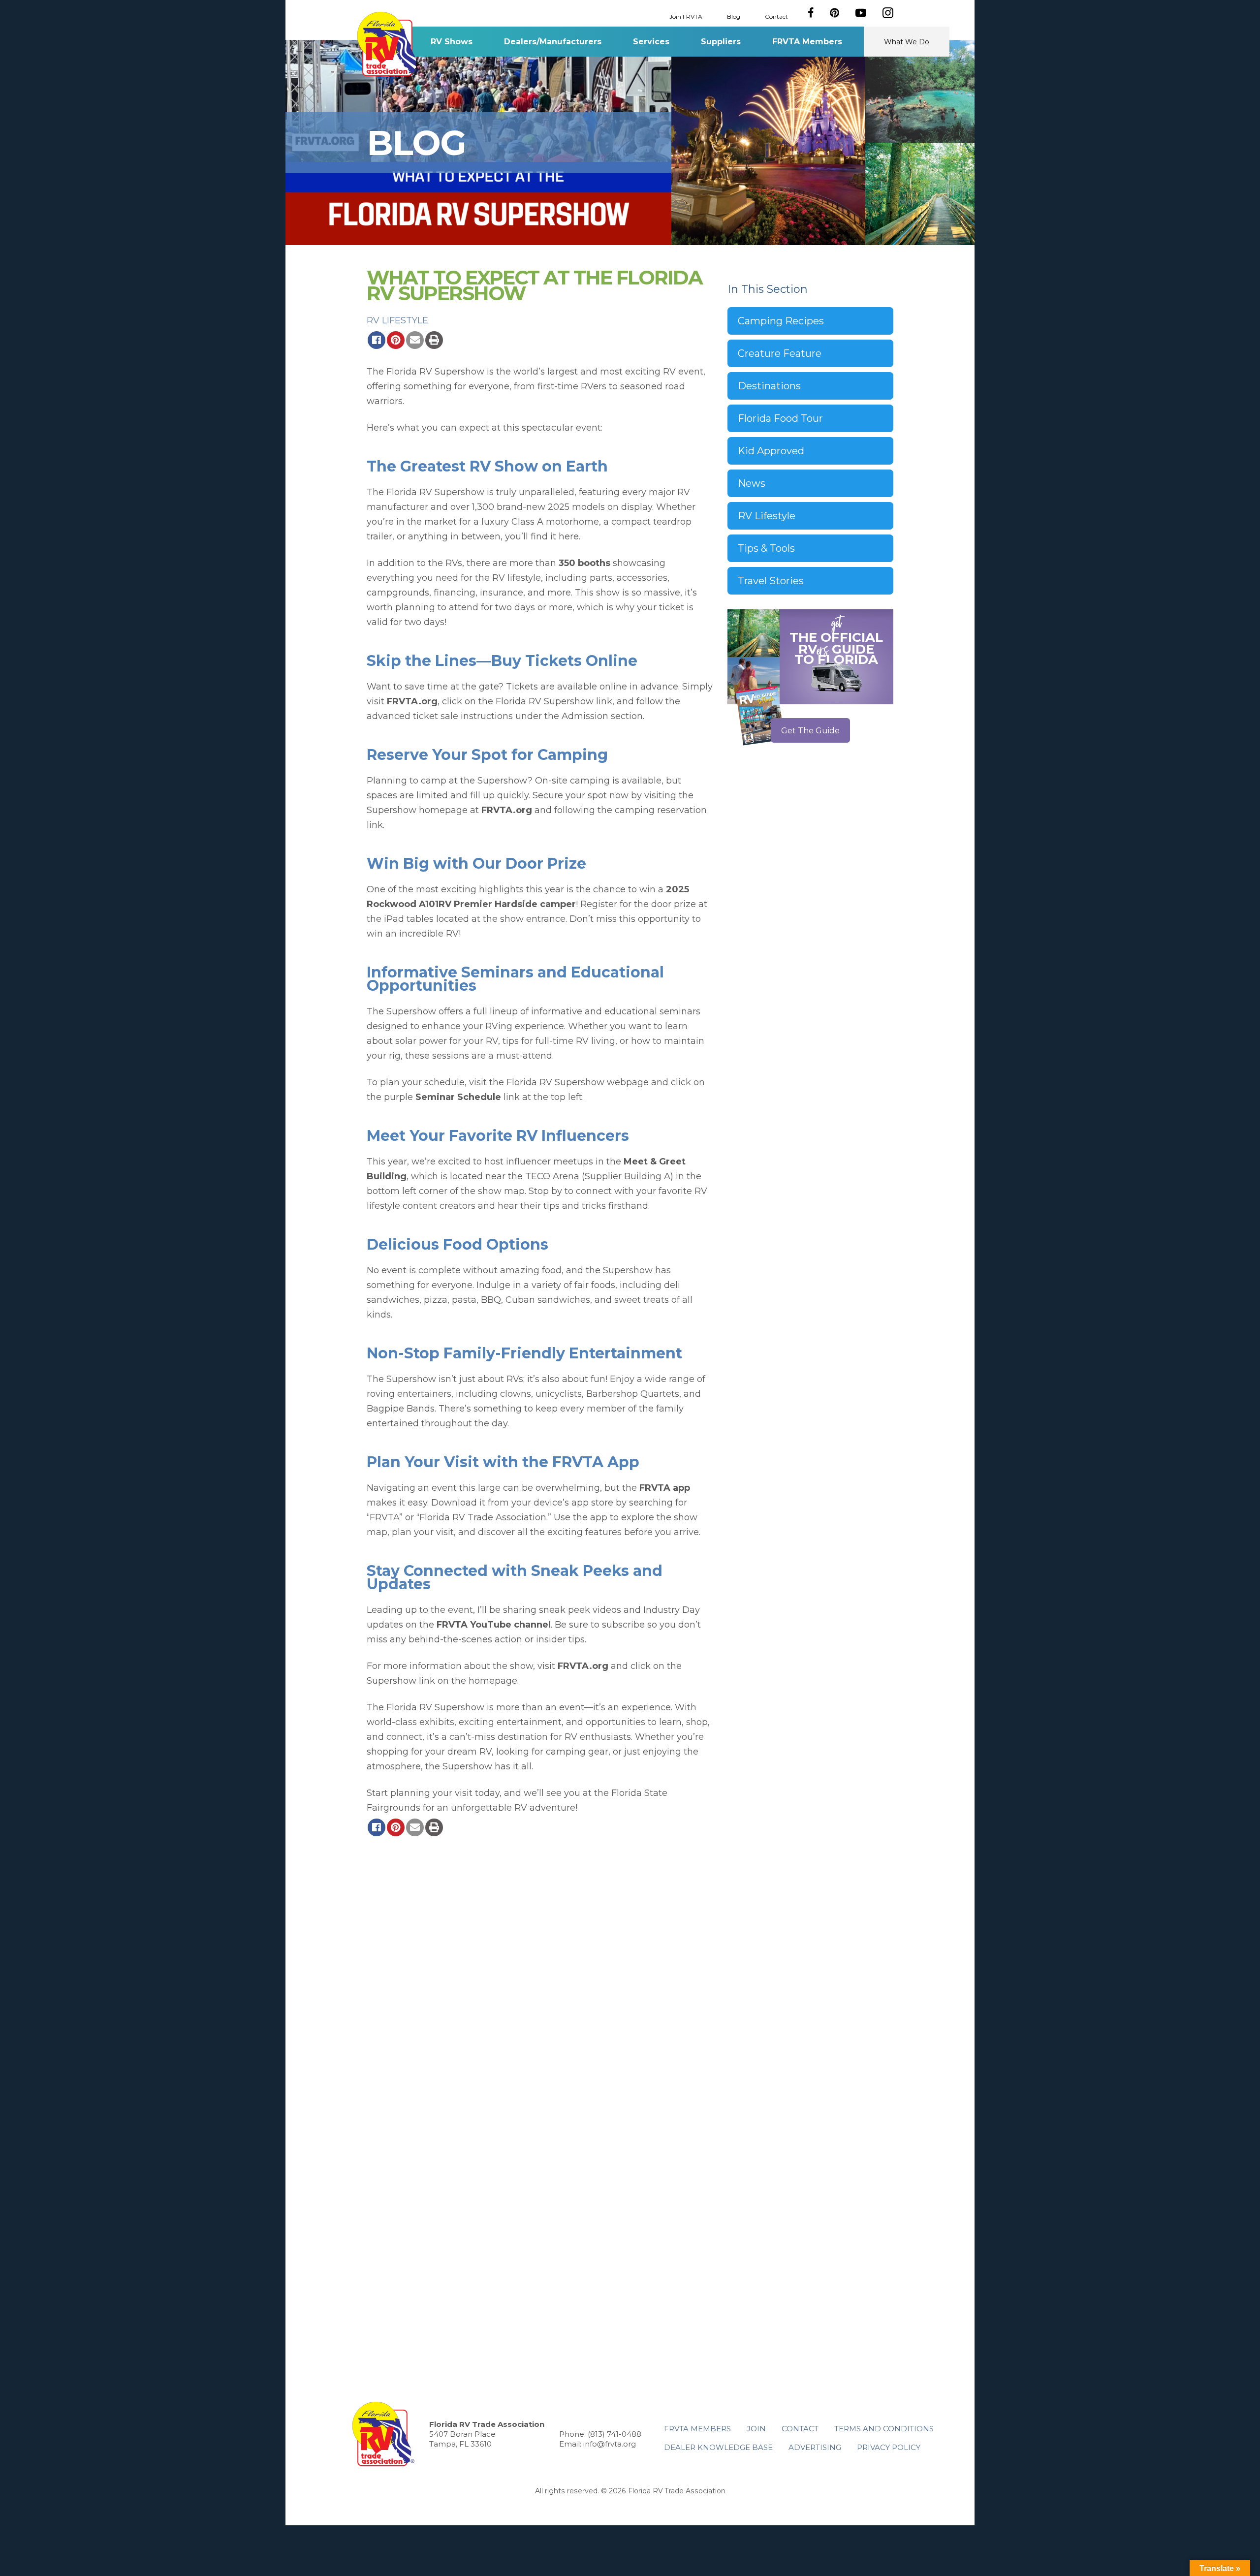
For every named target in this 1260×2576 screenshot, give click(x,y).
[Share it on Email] (415, 340)
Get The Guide (810, 731)
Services (651, 42)
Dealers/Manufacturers (553, 42)
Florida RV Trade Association (388, 44)
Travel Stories (771, 581)
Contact (776, 16)
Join (756, 2429)
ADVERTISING (815, 2447)
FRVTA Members (807, 42)
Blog (734, 16)
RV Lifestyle (397, 320)
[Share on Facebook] (377, 340)
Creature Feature (780, 353)
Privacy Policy (889, 2447)
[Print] (434, 340)
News (752, 483)
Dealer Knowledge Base (718, 2447)
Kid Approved (771, 451)
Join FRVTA (686, 16)
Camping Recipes (781, 321)
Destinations (769, 386)
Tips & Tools (766, 548)
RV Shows (452, 42)
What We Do (907, 42)
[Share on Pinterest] (396, 340)
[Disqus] (540, 1975)
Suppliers (721, 42)
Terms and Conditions (884, 2429)
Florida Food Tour (780, 418)
